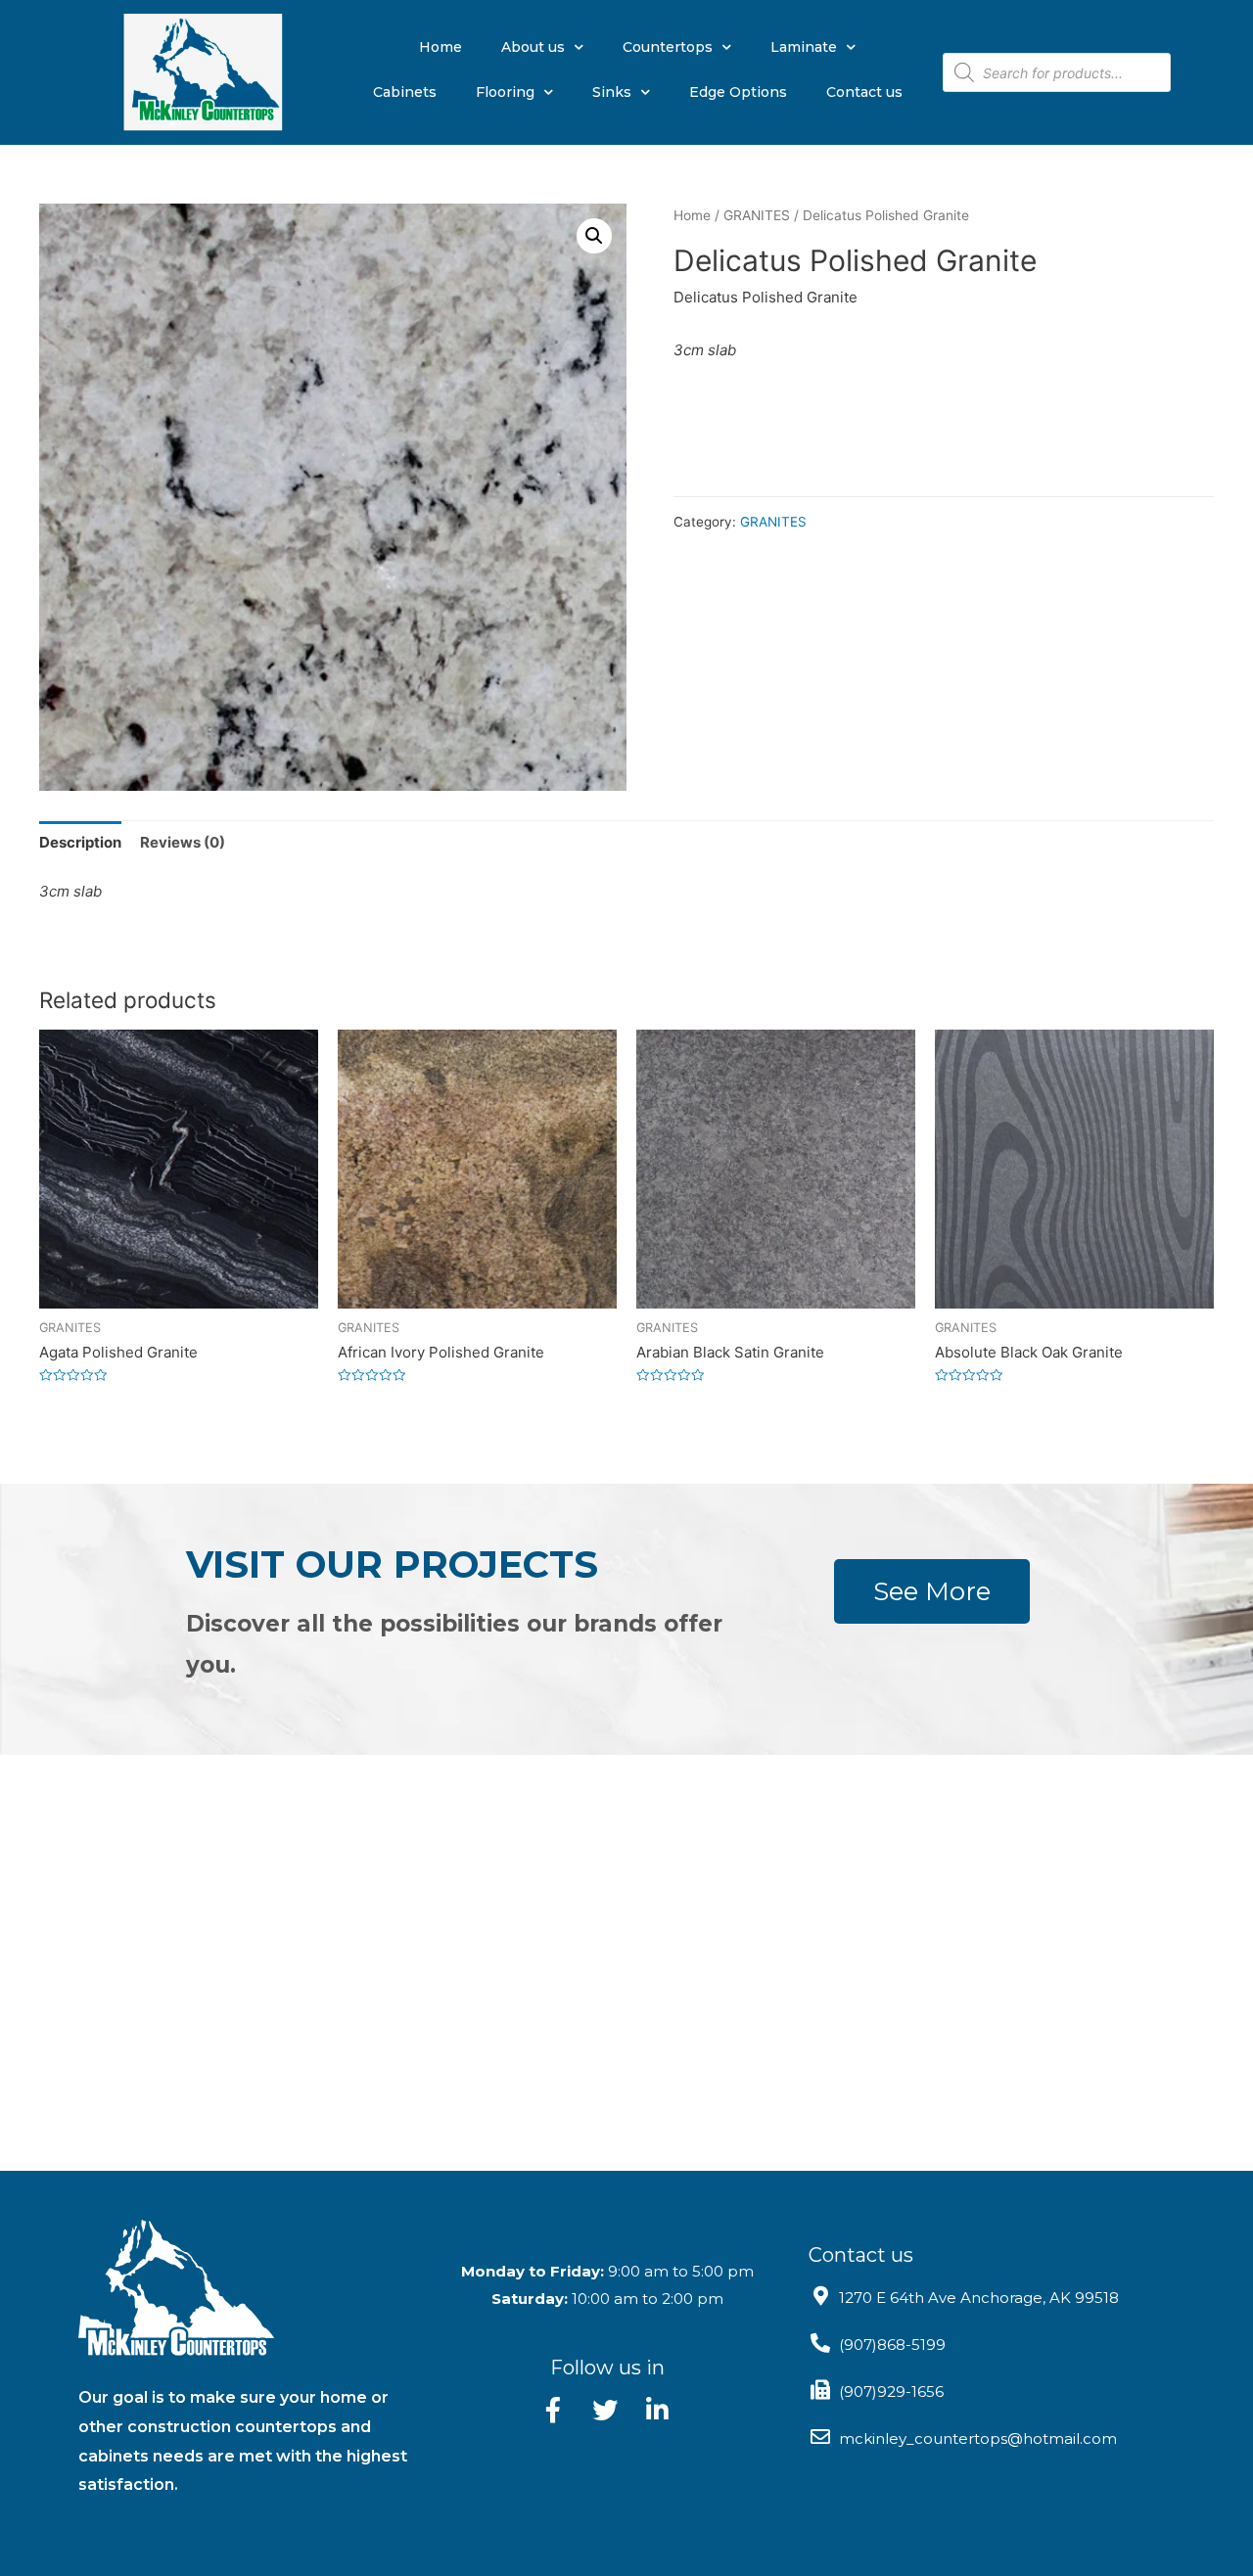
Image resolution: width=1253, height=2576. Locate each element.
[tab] (80, 842)
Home (441, 47)
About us (533, 47)
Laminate (804, 47)
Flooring (505, 92)
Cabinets (405, 92)
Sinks (612, 92)
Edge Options (738, 92)
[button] (932, 1591)
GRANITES (757, 215)
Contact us (864, 92)
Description (80, 842)
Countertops (668, 47)
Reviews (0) (183, 842)
